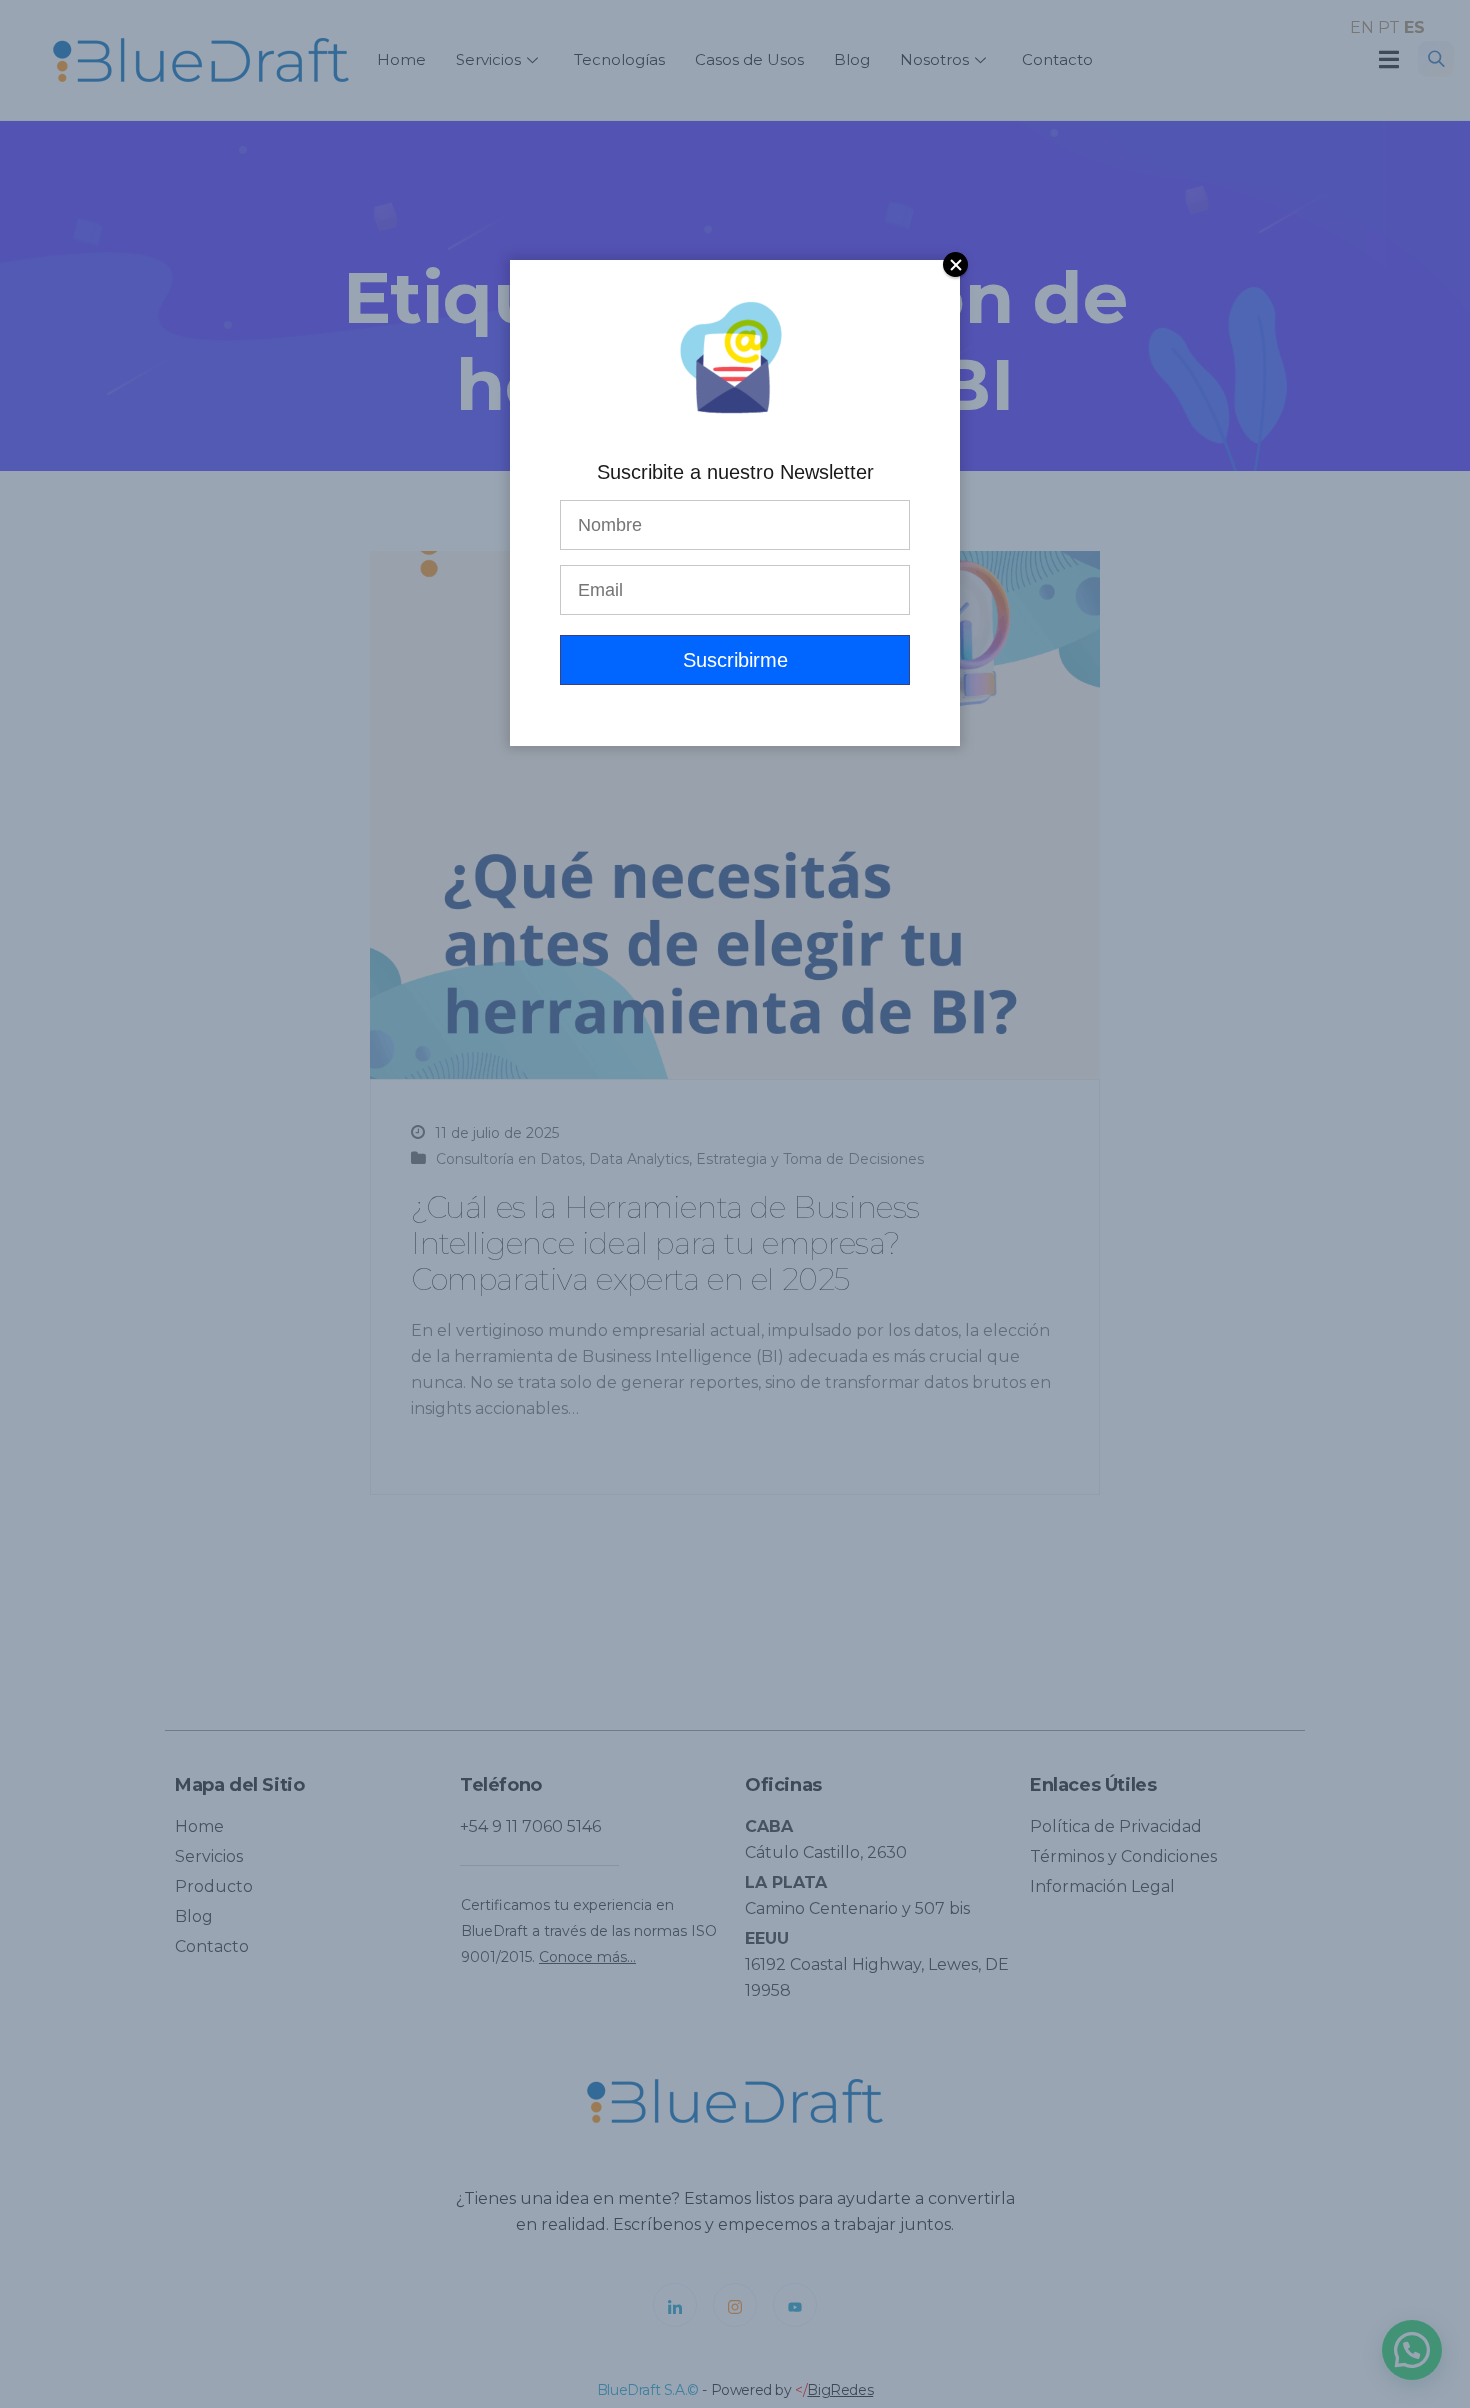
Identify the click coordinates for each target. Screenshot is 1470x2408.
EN (1362, 27)
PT (1389, 27)
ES (1414, 27)
